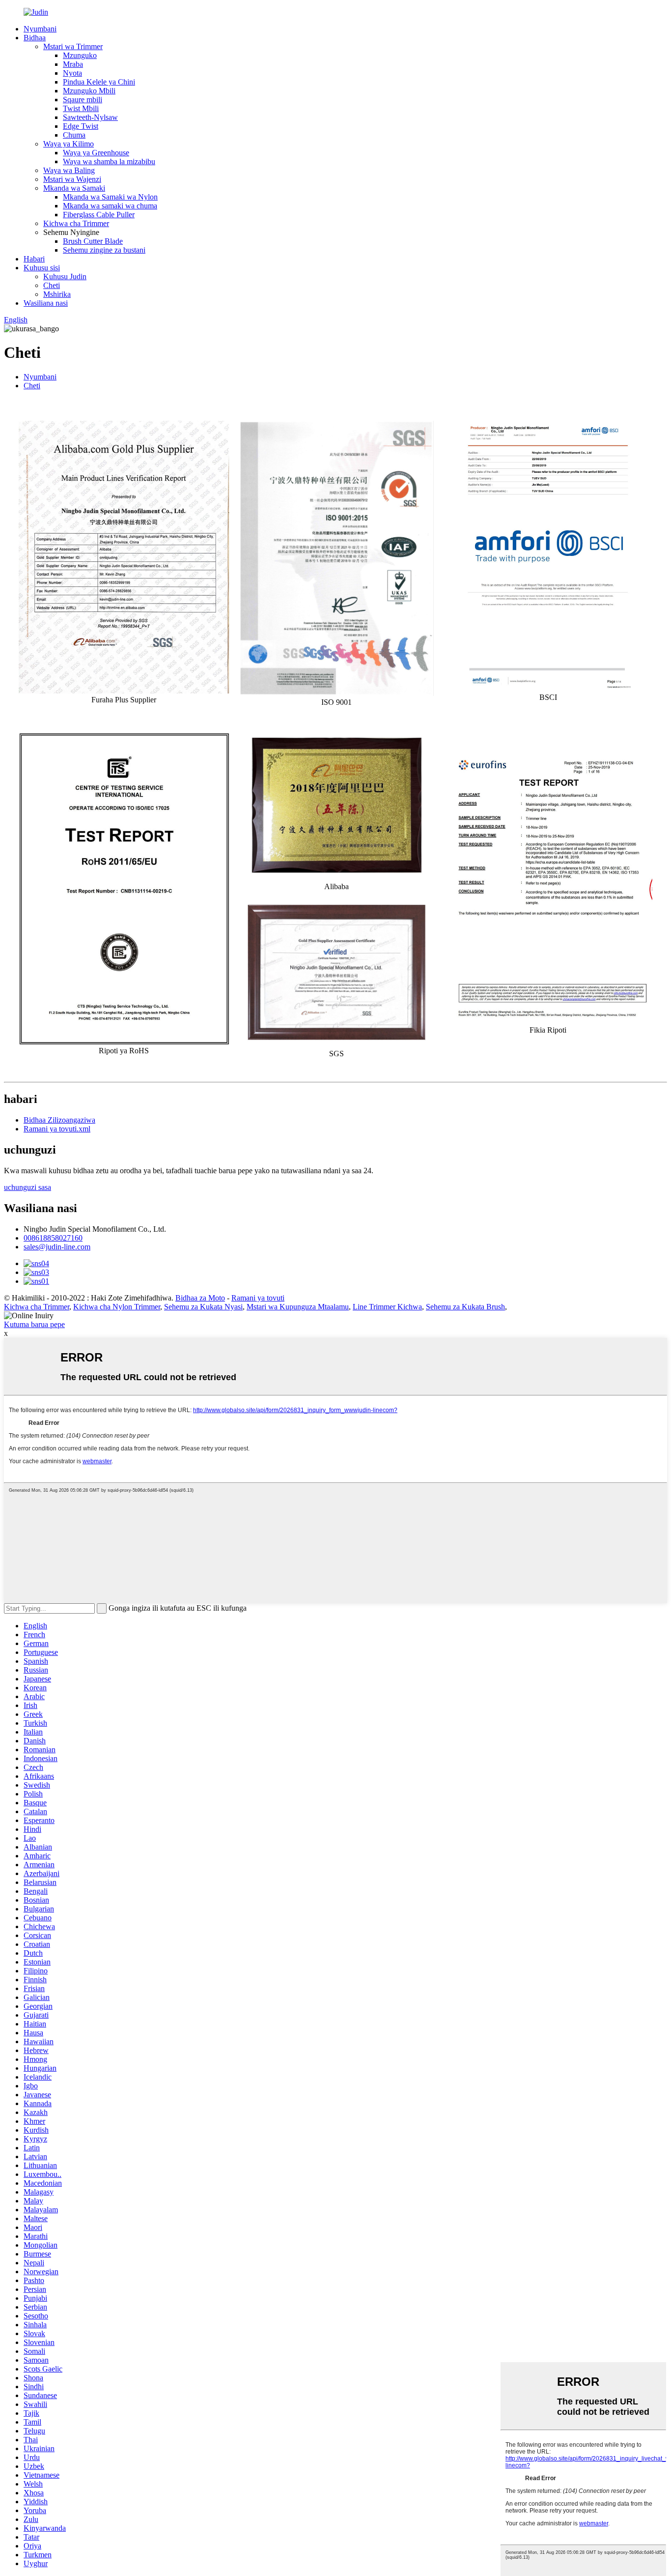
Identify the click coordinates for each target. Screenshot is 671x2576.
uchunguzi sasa (28, 1187)
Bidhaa (35, 38)
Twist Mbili (81, 108)
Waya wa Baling (69, 170)
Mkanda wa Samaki (74, 188)
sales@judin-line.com (57, 1247)
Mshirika (57, 294)
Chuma (74, 135)
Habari (34, 259)
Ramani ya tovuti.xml (57, 1129)
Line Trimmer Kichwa (387, 1307)
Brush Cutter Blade (93, 241)
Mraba (73, 64)
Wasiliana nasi (46, 303)
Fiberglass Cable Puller (99, 215)
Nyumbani (40, 29)
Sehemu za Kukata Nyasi (203, 1307)
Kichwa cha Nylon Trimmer (117, 1307)
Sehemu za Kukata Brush (465, 1307)
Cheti (52, 285)
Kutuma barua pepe (34, 1324)
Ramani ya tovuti (258, 1298)
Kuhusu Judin (65, 276)
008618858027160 (53, 1238)
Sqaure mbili (83, 100)
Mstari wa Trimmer (73, 46)
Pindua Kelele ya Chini (99, 82)
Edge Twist (81, 126)
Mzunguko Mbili (89, 91)
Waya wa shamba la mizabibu (109, 161)
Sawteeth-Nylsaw (90, 117)
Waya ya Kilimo (69, 144)
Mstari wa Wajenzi (72, 179)
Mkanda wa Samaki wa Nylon (110, 197)
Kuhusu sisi (42, 268)
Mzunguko (80, 55)
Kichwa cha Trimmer (76, 223)
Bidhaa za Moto (200, 1298)
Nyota (72, 73)
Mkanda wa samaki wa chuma (110, 206)
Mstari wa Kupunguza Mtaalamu (298, 1307)
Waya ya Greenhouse (96, 153)
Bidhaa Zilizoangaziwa (59, 1120)
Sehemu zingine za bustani (104, 250)
